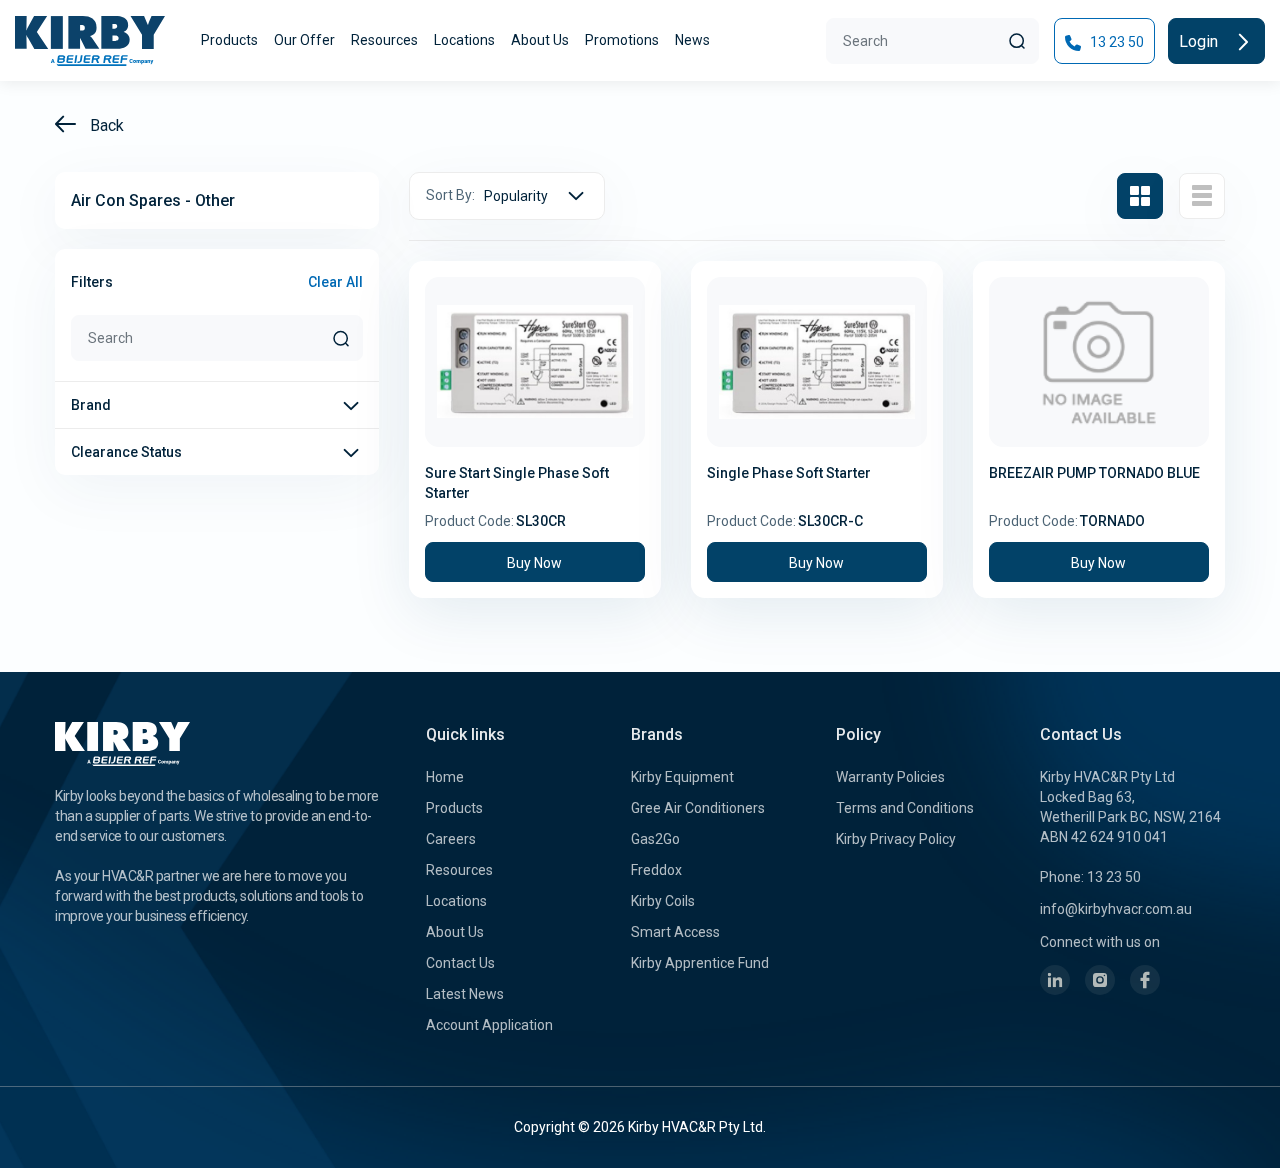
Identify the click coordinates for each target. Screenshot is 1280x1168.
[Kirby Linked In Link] (1055, 980)
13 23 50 (1115, 42)
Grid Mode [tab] (1140, 196)
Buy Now (534, 563)
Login (1200, 41)
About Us (540, 40)
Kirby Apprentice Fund (700, 963)
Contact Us (460, 963)
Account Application (489, 1025)
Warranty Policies (890, 777)
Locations (464, 40)
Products (229, 40)
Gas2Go (655, 839)
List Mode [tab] (1202, 196)
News (692, 40)
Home (445, 777)
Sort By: (450, 195)
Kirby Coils (663, 901)
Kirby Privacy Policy (896, 839)
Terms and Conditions (905, 808)
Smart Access (675, 932)
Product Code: (469, 521)
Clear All (335, 282)
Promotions (622, 40)
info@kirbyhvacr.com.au (1116, 909)
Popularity (516, 196)
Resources (384, 40)
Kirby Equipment (682, 777)
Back (105, 125)
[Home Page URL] (90, 41)
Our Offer (304, 40)
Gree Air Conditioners (698, 808)
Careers (451, 839)
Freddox (656, 870)
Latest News (465, 994)
